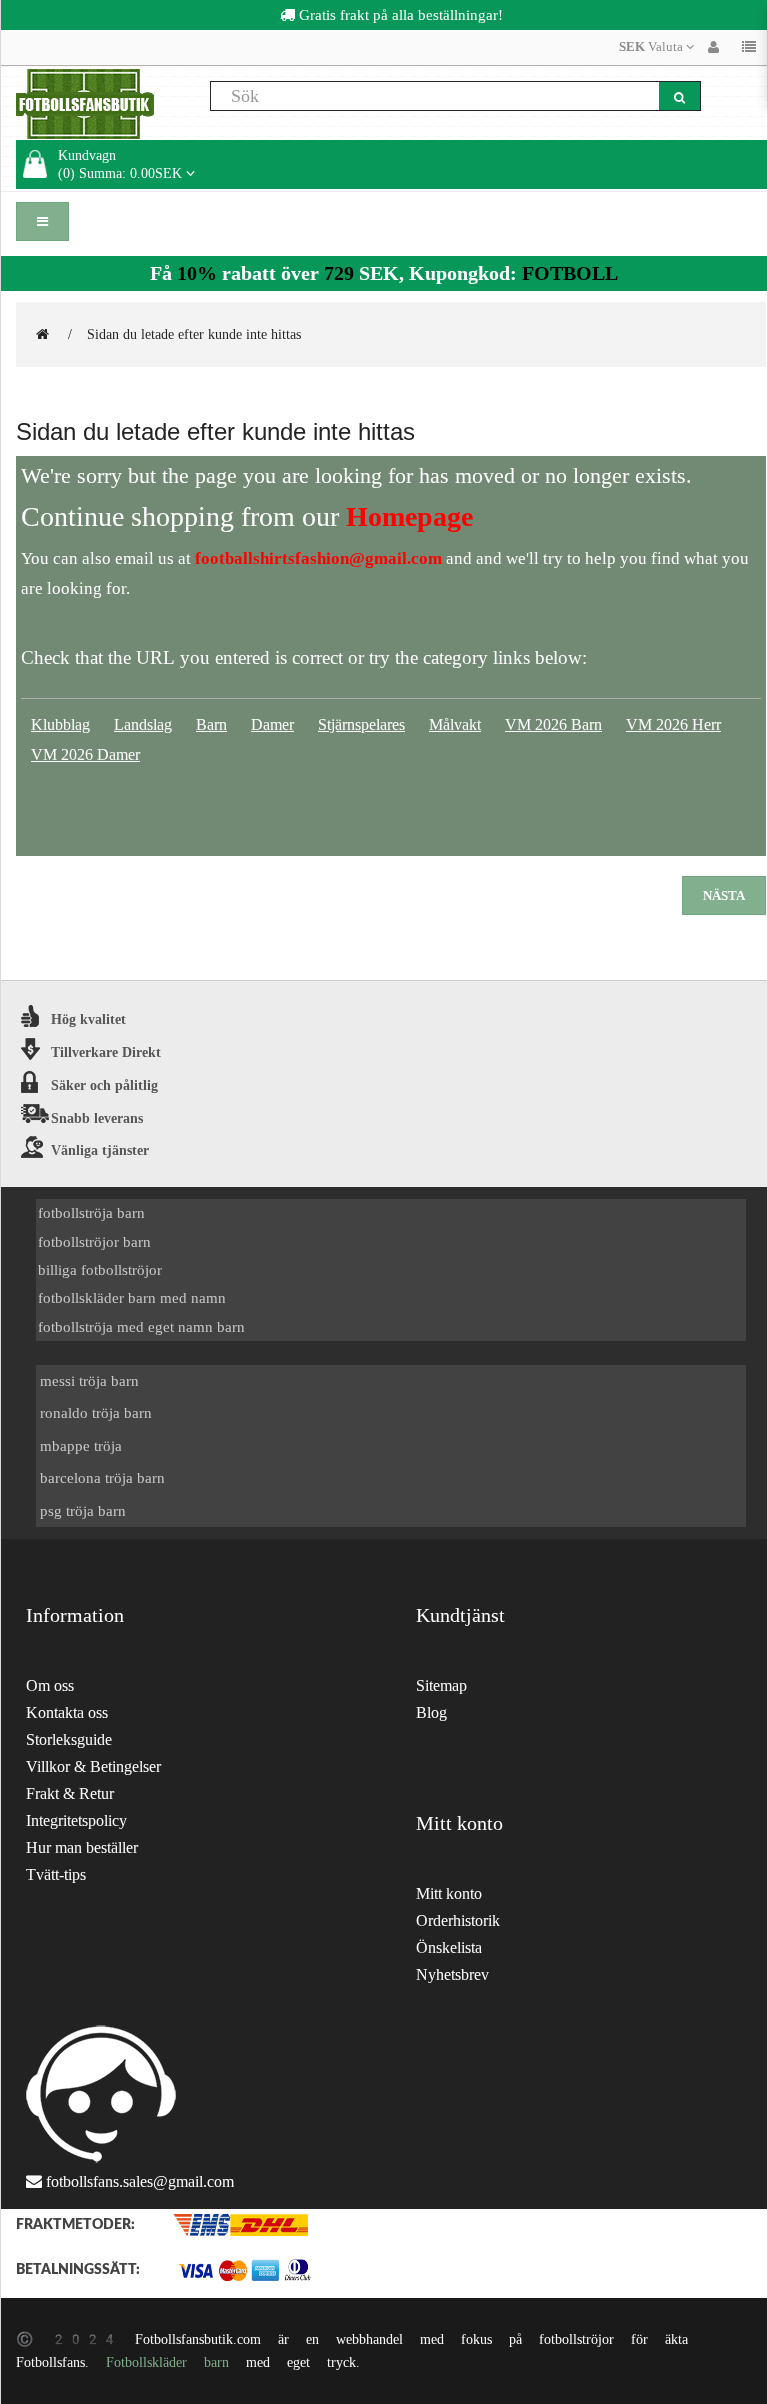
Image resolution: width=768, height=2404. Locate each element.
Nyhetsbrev (452, 1974)
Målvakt (455, 724)
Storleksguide (69, 1739)
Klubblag (60, 724)
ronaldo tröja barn (96, 1412)
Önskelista (449, 1947)
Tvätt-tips (56, 1874)
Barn (211, 724)
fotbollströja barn (91, 1212)
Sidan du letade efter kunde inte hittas (194, 334)
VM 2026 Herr (673, 724)
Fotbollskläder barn (167, 2362)
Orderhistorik (458, 1920)
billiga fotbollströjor (100, 1269)
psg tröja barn (83, 1510)
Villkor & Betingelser (93, 1766)
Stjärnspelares (361, 724)
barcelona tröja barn (102, 1477)
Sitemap (441, 1685)
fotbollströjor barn (94, 1241)
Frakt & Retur (70, 1793)
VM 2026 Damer (85, 754)
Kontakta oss (67, 1712)
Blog (431, 1712)
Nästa (724, 895)
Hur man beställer (82, 1847)
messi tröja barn (89, 1380)
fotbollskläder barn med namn (132, 1297)
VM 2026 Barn (553, 724)
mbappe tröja (81, 1445)
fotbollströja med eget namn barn (141, 1326)
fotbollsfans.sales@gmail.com (140, 2181)
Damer (272, 724)
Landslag (143, 724)
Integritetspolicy (76, 1820)
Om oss (50, 1685)
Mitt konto (449, 1893)
